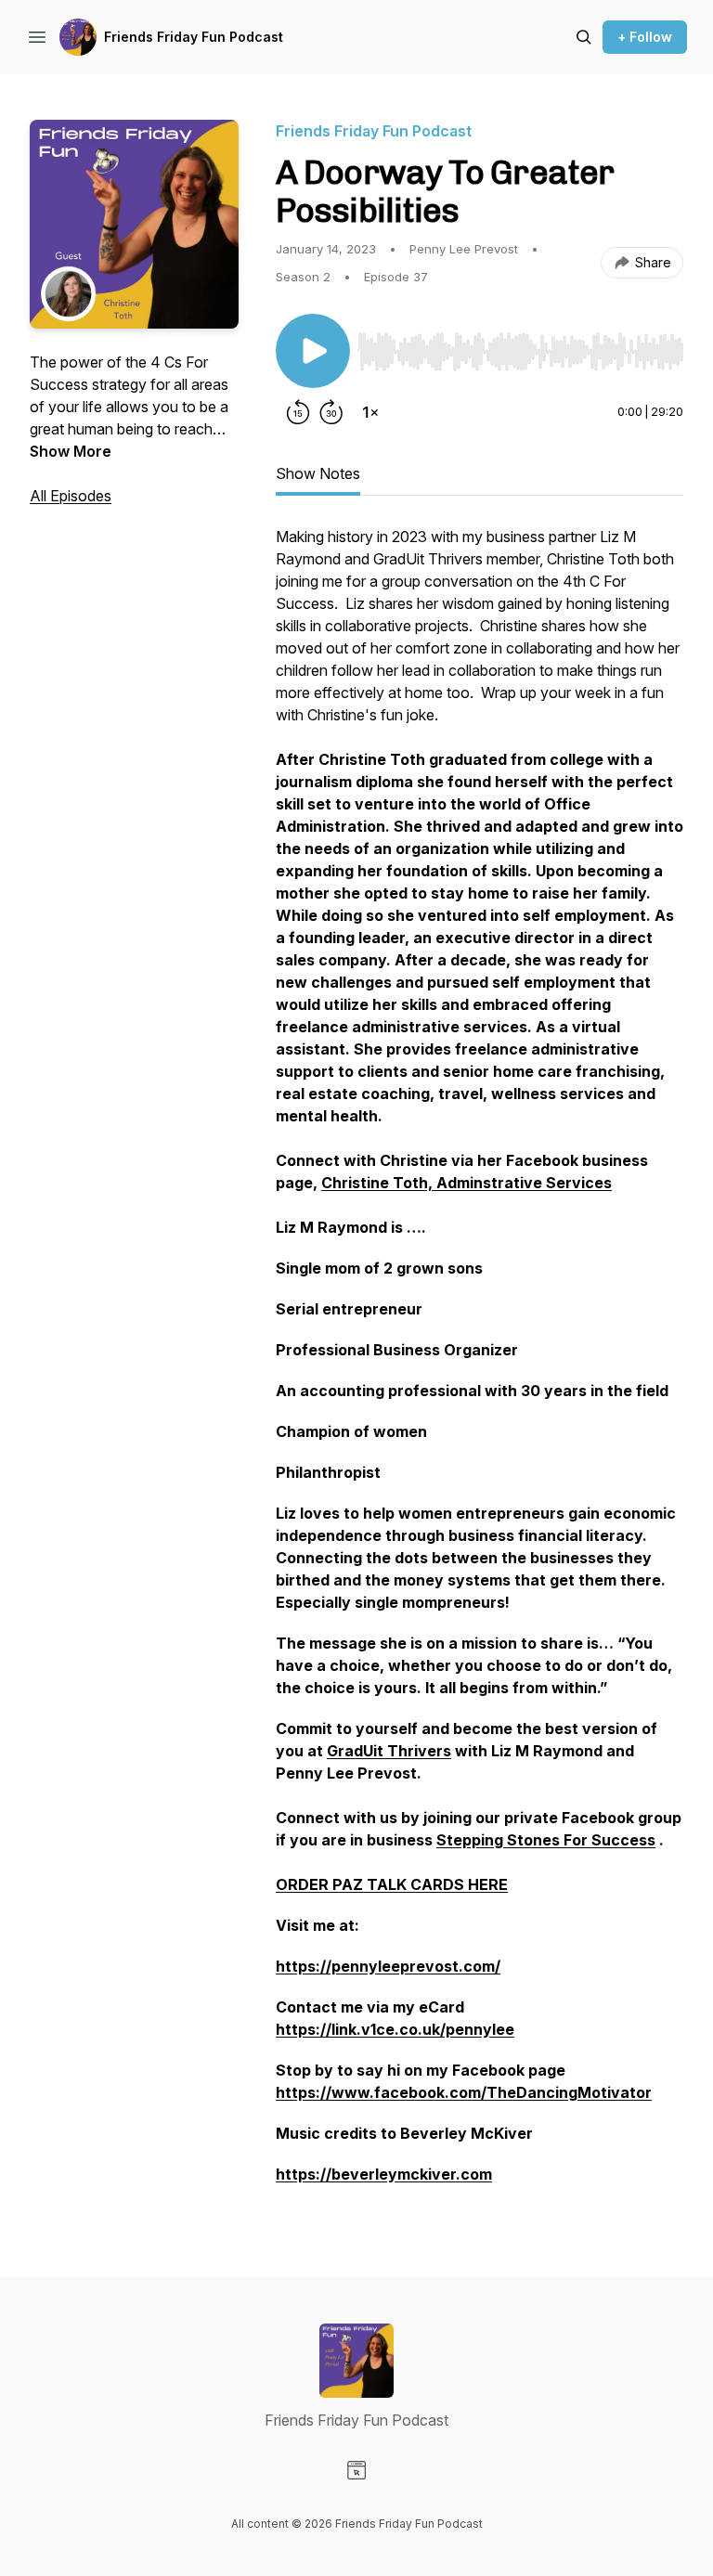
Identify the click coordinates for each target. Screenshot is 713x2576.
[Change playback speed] (370, 412)
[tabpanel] (480, 1365)
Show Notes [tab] (318, 473)
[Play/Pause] (313, 351)
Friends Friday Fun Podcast (194, 37)
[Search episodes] (584, 37)
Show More (71, 451)
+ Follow (645, 37)
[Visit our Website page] (356, 2470)
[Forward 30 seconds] (331, 412)
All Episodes (71, 496)
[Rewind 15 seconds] (298, 412)
